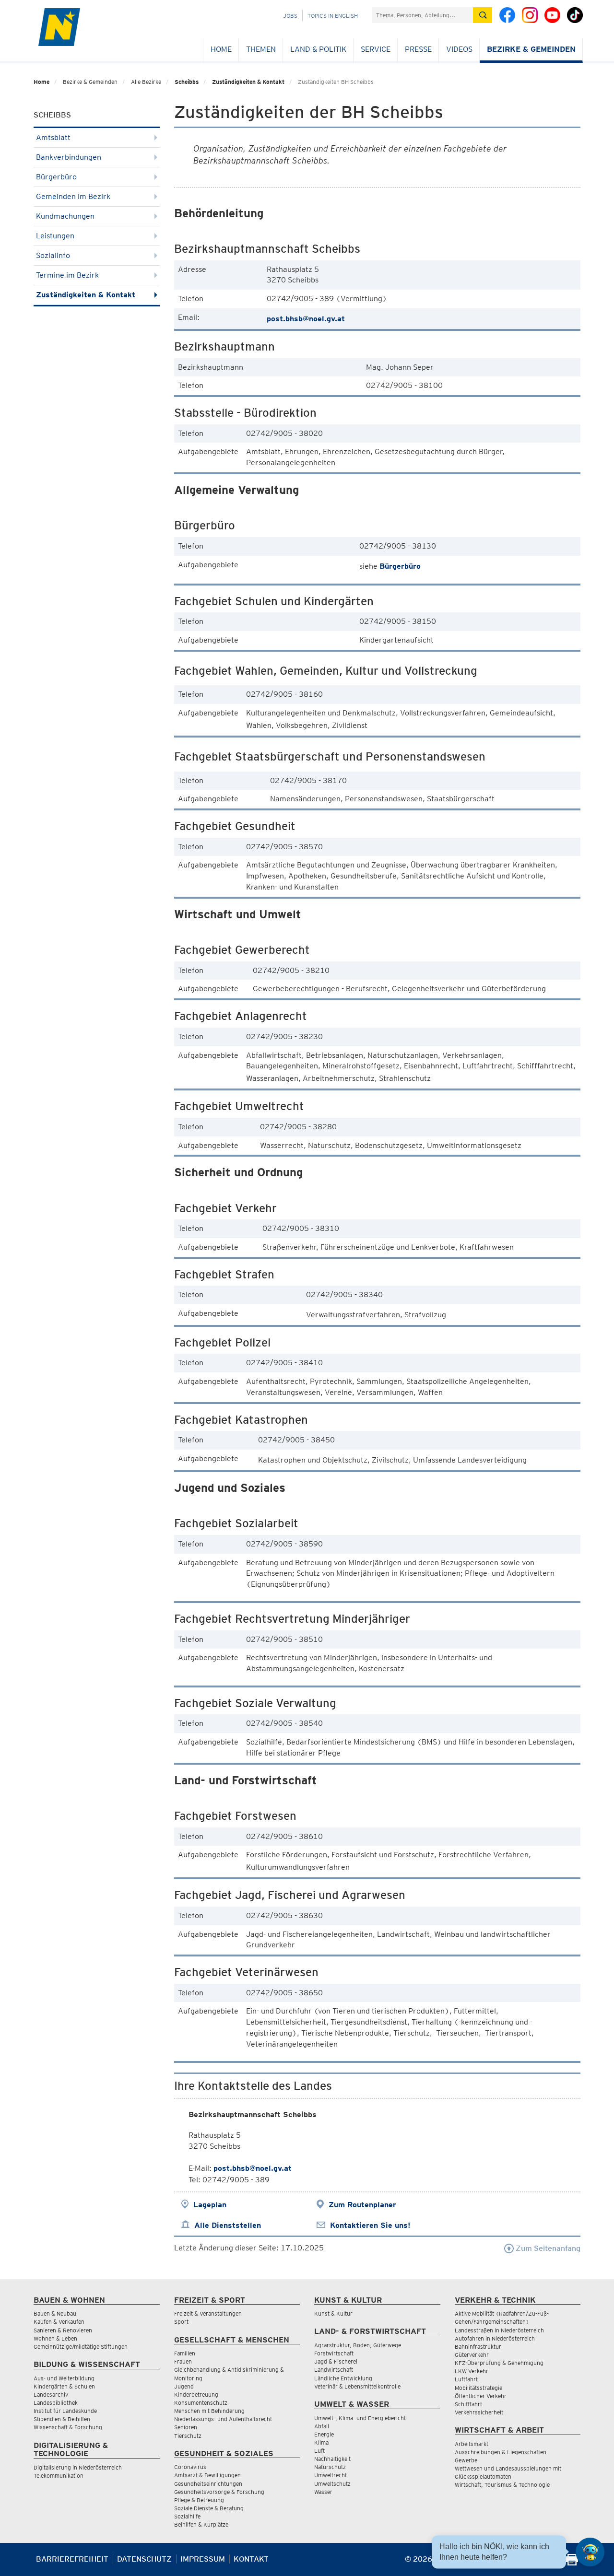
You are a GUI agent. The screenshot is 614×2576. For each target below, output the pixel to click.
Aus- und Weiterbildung (64, 2378)
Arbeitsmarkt (472, 2444)
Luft (319, 2451)
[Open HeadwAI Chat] (590, 2552)
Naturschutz (330, 2467)
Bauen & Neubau (55, 2313)
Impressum (203, 2559)
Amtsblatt (53, 137)
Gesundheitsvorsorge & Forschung (219, 2492)
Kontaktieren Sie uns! (370, 2225)
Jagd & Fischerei (336, 2361)
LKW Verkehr (472, 2371)
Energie (324, 2434)
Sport (181, 2322)
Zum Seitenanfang (547, 2248)
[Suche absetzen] (483, 15)
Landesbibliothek (56, 2403)
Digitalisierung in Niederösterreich (78, 2467)
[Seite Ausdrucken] (572, 2563)
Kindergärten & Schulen (64, 2386)
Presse (418, 49)
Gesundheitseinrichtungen (208, 2484)
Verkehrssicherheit (479, 2412)
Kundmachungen (65, 216)
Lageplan (210, 2205)
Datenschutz (144, 2559)
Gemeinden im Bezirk (73, 196)
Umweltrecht (331, 2475)
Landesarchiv (51, 2395)
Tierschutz (188, 2436)
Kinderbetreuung (196, 2395)
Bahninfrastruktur (478, 2347)
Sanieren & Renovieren (63, 2330)
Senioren (186, 2427)
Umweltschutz (332, 2484)
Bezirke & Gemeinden (531, 49)
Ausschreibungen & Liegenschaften (501, 2452)
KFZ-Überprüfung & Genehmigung (499, 2363)
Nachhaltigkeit (332, 2459)
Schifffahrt (468, 2404)
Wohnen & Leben (55, 2338)
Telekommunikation (59, 2476)
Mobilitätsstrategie (478, 2388)
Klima (321, 2442)
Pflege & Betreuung (199, 2500)
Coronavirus (190, 2467)
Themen (261, 49)
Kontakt (251, 2559)
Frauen (183, 2361)
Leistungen (55, 236)
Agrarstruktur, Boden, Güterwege (358, 2345)
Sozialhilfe (187, 2516)
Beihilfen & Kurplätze (201, 2524)
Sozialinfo (53, 255)
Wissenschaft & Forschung (68, 2427)
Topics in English (333, 16)
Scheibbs (187, 82)
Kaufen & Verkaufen (59, 2322)
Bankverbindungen (69, 157)
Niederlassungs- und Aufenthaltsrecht (223, 2419)
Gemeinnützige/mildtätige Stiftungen (81, 2347)
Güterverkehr (472, 2355)
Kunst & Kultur (333, 2313)
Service (376, 49)
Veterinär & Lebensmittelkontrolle (357, 2386)
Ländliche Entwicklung (343, 2378)
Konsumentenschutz (201, 2403)
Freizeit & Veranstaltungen (208, 2313)
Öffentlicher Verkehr (481, 2396)
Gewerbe (466, 2460)
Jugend (184, 2386)
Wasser (323, 2492)
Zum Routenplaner (362, 2205)
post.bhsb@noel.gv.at (306, 319)
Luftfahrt (466, 2379)
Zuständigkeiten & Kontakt (248, 82)
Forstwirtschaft (334, 2353)
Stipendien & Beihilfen (62, 2419)
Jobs (290, 16)
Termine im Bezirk (67, 275)
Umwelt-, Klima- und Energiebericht (360, 2418)
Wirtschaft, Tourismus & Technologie (502, 2485)
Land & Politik (318, 49)
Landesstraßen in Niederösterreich (499, 2330)
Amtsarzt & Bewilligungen (207, 2475)
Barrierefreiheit (72, 2559)
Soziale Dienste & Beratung (209, 2508)
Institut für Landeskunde (65, 2411)
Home (221, 49)
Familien (185, 2353)
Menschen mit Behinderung (209, 2411)
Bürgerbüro (56, 177)
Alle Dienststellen (228, 2225)
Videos (459, 49)
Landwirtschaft (334, 2370)
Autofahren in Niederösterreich (495, 2338)
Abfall (322, 2426)
